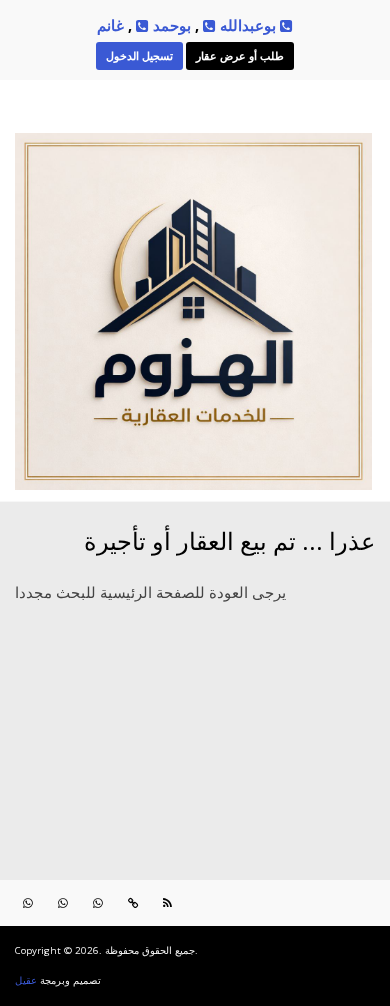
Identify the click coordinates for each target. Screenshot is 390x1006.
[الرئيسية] (193, 482)
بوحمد (170, 25)
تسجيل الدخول (139, 55)
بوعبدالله (246, 25)
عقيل (26, 980)
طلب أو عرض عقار (240, 55)
